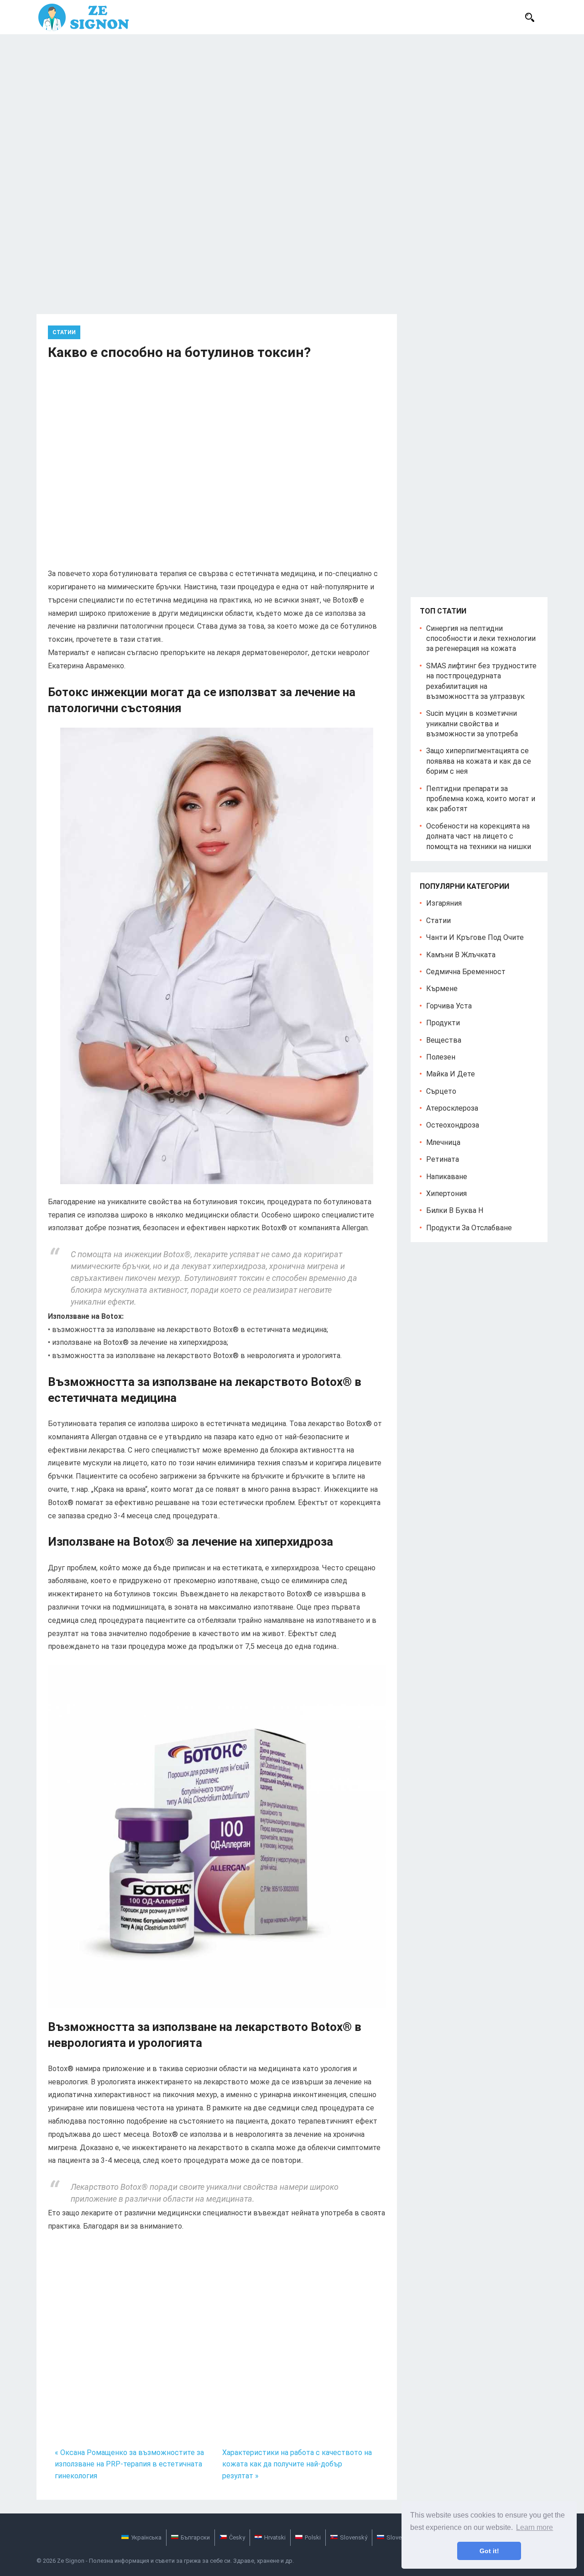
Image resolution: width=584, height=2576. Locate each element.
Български (195, 2537)
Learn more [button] (534, 2527)
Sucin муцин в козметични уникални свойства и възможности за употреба (472, 724)
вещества (444, 1040)
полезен (441, 1057)
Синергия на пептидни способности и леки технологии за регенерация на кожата (481, 639)
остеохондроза (453, 1125)
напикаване (447, 1177)
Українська (146, 2537)
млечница (443, 1142)
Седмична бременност (466, 972)
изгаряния (444, 903)
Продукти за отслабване (469, 1228)
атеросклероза (452, 1108)
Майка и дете (451, 1074)
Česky (237, 2537)
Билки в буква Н (455, 1210)
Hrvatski (275, 2537)
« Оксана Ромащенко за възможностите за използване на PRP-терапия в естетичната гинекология (129, 2464)
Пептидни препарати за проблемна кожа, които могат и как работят (481, 799)
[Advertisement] (292, 103)
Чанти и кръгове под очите (475, 937)
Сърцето (441, 1091)
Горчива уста (449, 1006)
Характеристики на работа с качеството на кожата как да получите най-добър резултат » (297, 2464)
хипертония (446, 1194)
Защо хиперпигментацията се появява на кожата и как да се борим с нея (479, 761)
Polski (313, 2537)
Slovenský (354, 2537)
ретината (443, 1159)
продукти (443, 1023)
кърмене (442, 989)
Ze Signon (71, 2561)
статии (64, 332)
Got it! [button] (489, 2551)
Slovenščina (403, 2537)
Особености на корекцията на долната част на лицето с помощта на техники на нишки (479, 836)
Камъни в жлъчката (461, 955)
